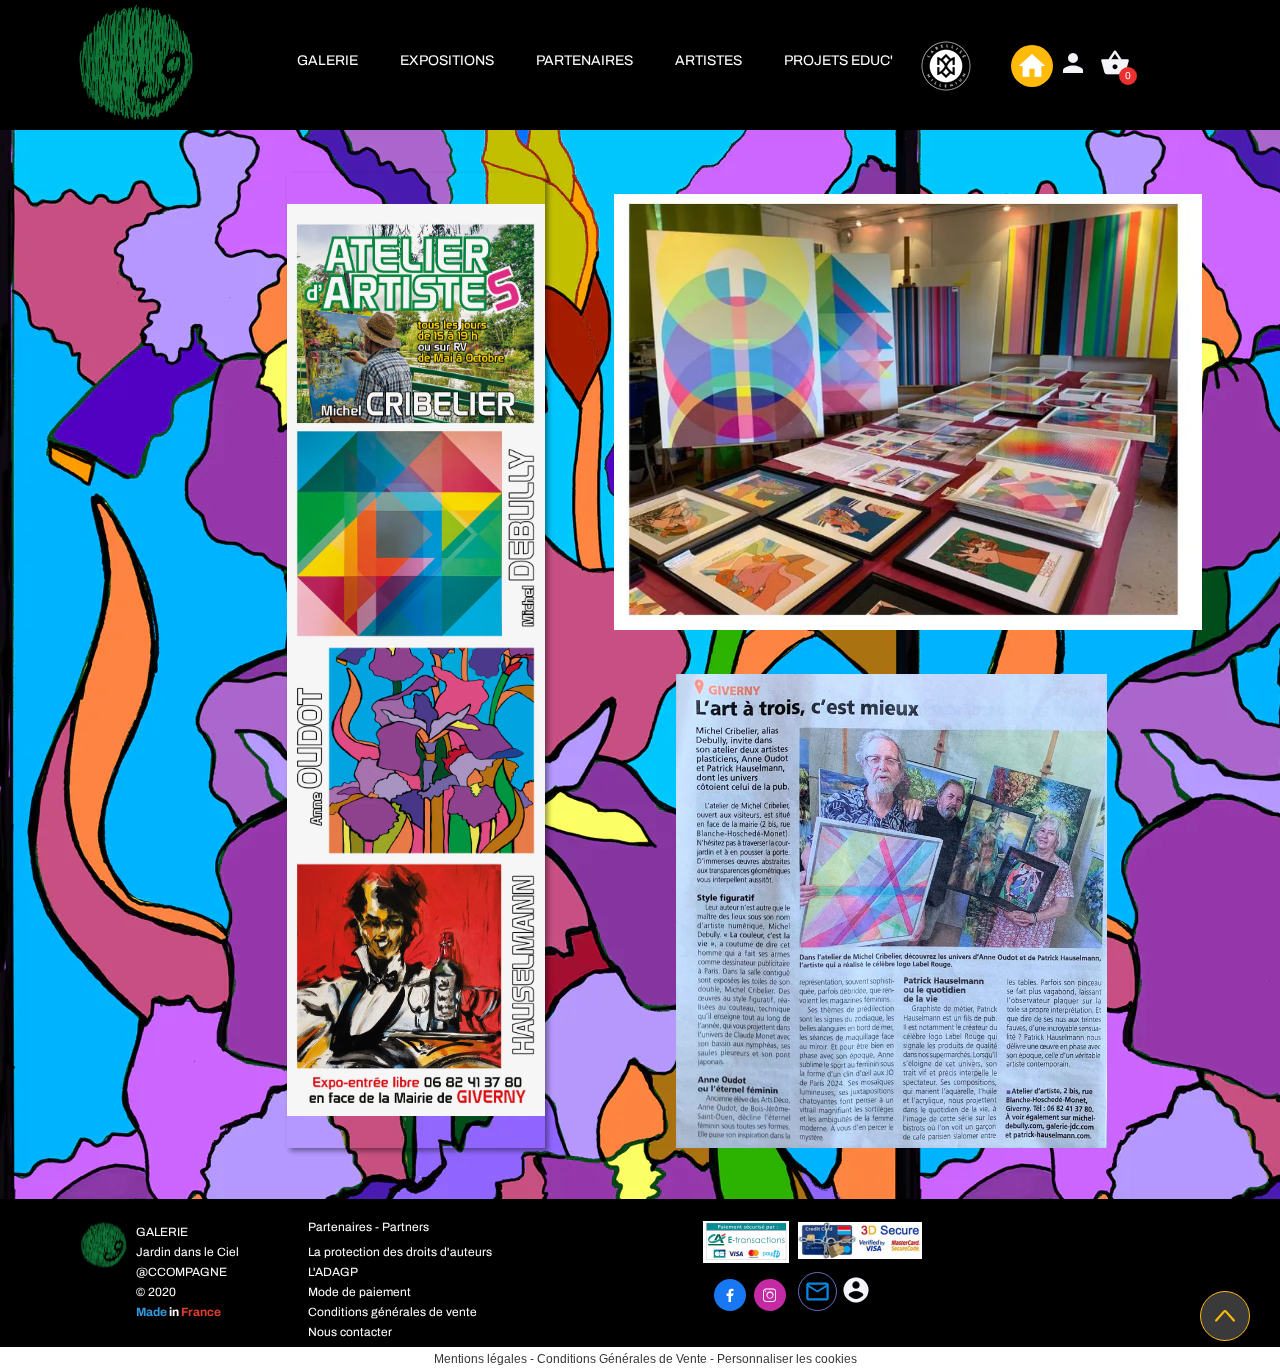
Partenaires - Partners (368, 1227)
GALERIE (327, 60)
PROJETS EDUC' (838, 60)
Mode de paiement (359, 1292)
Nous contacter (350, 1332)
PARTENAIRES (584, 60)
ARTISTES (708, 60)
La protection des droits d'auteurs (400, 1252)
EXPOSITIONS (447, 60)
